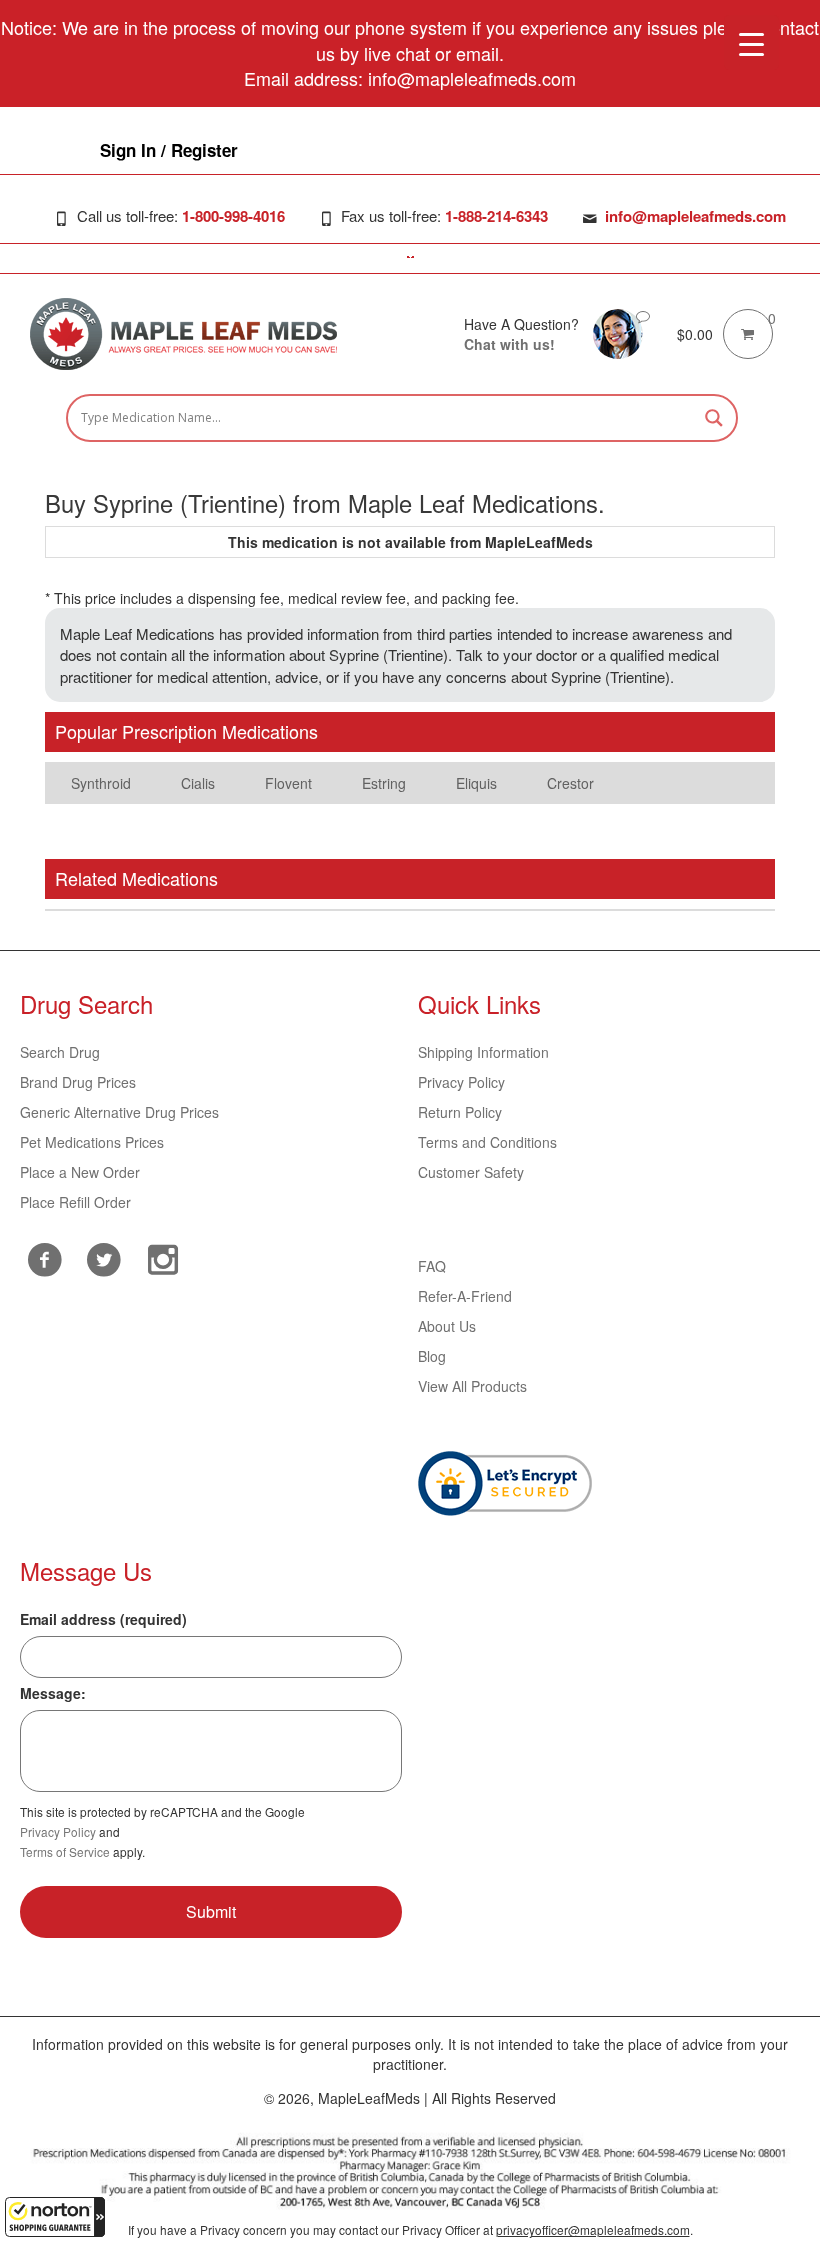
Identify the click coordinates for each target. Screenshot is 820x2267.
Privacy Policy (461, 1082)
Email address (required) (103, 1619)
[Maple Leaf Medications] (618, 331)
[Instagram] (162, 1257)
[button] (55, 2217)
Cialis (198, 783)
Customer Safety (471, 1172)
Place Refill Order (75, 1202)
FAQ (432, 1266)
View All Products (472, 1386)
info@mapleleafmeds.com (695, 216)
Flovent (288, 783)
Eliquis (476, 783)
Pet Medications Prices (92, 1142)
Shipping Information (483, 1052)
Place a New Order (80, 1172)
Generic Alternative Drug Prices (119, 1112)
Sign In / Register (169, 150)
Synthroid (101, 783)
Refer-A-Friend (465, 1296)
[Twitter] (103, 1257)
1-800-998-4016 (233, 216)
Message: (53, 1693)
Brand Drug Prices (78, 1082)
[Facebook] (44, 1259)
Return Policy (460, 1112)
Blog (432, 1356)
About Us (447, 1326)
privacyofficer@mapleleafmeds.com (593, 2229)
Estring (384, 783)
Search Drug (60, 1052)
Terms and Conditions (487, 1142)
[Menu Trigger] (751, 42)
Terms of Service (65, 1851)
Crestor (570, 783)
